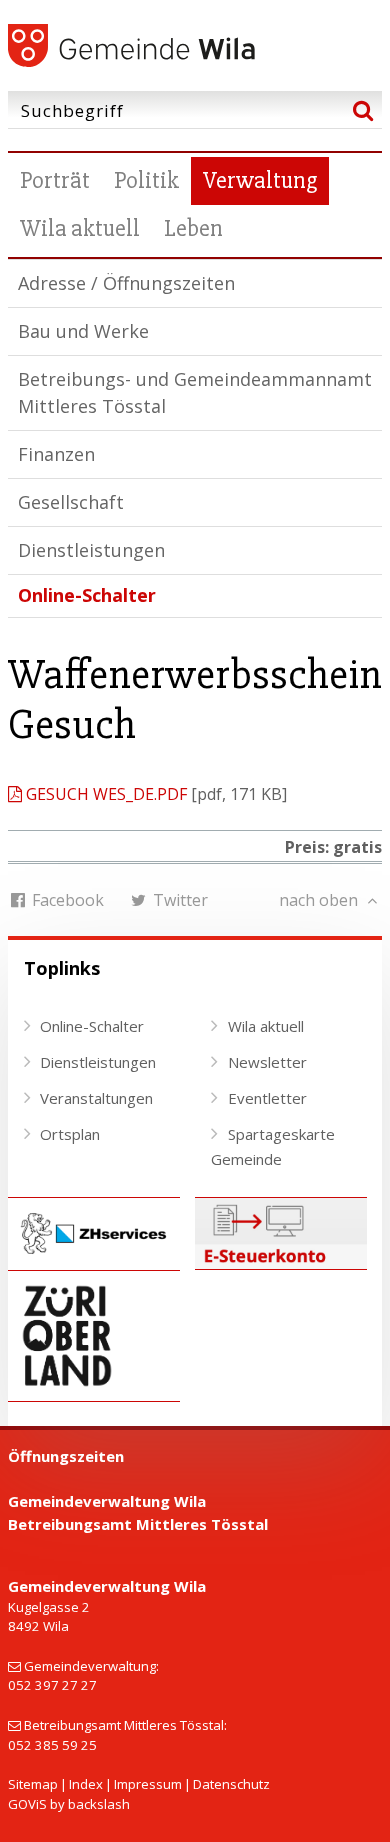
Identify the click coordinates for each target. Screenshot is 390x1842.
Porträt (55, 180)
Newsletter (267, 1062)
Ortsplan (70, 1134)
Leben (193, 228)
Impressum (148, 1784)
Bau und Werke (83, 331)
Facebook (66, 900)
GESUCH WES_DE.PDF (106, 794)
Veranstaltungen (96, 1098)
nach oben (320, 900)
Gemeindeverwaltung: (91, 1666)
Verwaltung (260, 180)
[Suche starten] (363, 109)
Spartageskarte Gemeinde (273, 1147)
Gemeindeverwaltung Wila (107, 1501)
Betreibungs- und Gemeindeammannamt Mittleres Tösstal (195, 392)
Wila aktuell (80, 228)
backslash (99, 1804)
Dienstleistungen (91, 550)
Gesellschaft (71, 502)
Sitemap (33, 1784)
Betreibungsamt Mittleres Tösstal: (125, 1725)
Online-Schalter (87, 595)
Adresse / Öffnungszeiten (126, 283)
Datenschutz (231, 1784)
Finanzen (56, 454)
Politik (146, 180)
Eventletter (267, 1098)
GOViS (27, 1804)
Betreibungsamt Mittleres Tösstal (138, 1524)
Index (86, 1784)
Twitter (178, 900)
